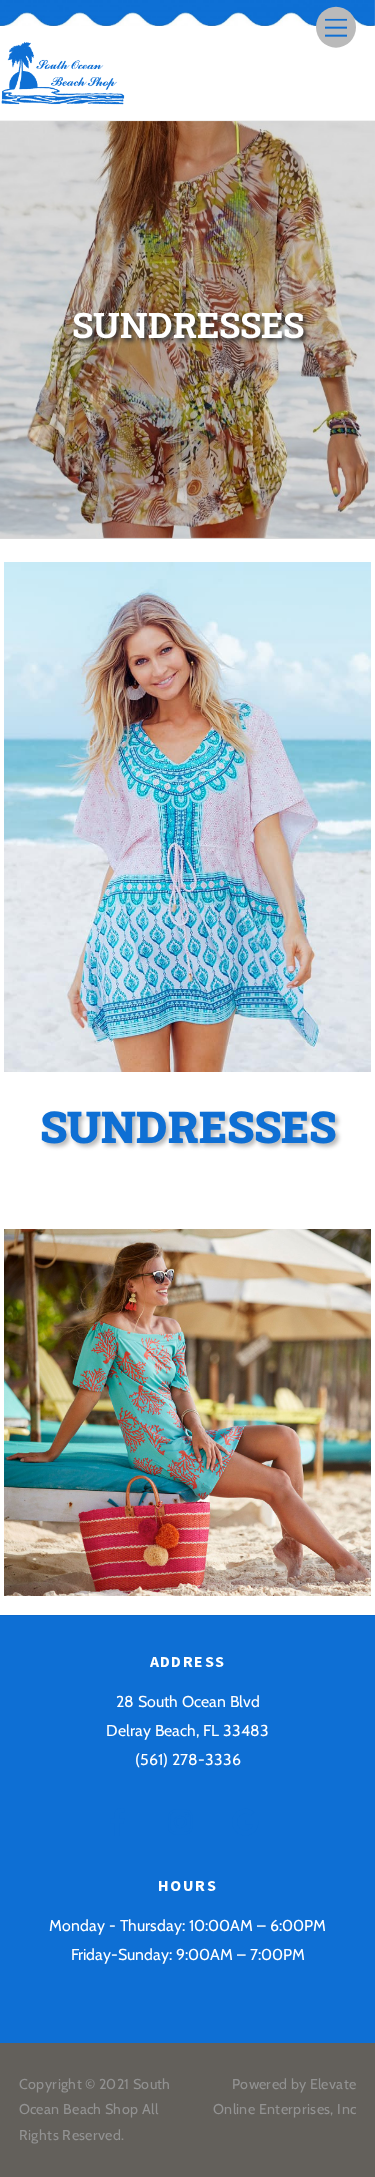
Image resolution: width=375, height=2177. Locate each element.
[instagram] (185, 1820)
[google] (249, 1820)
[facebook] (121, 1820)
